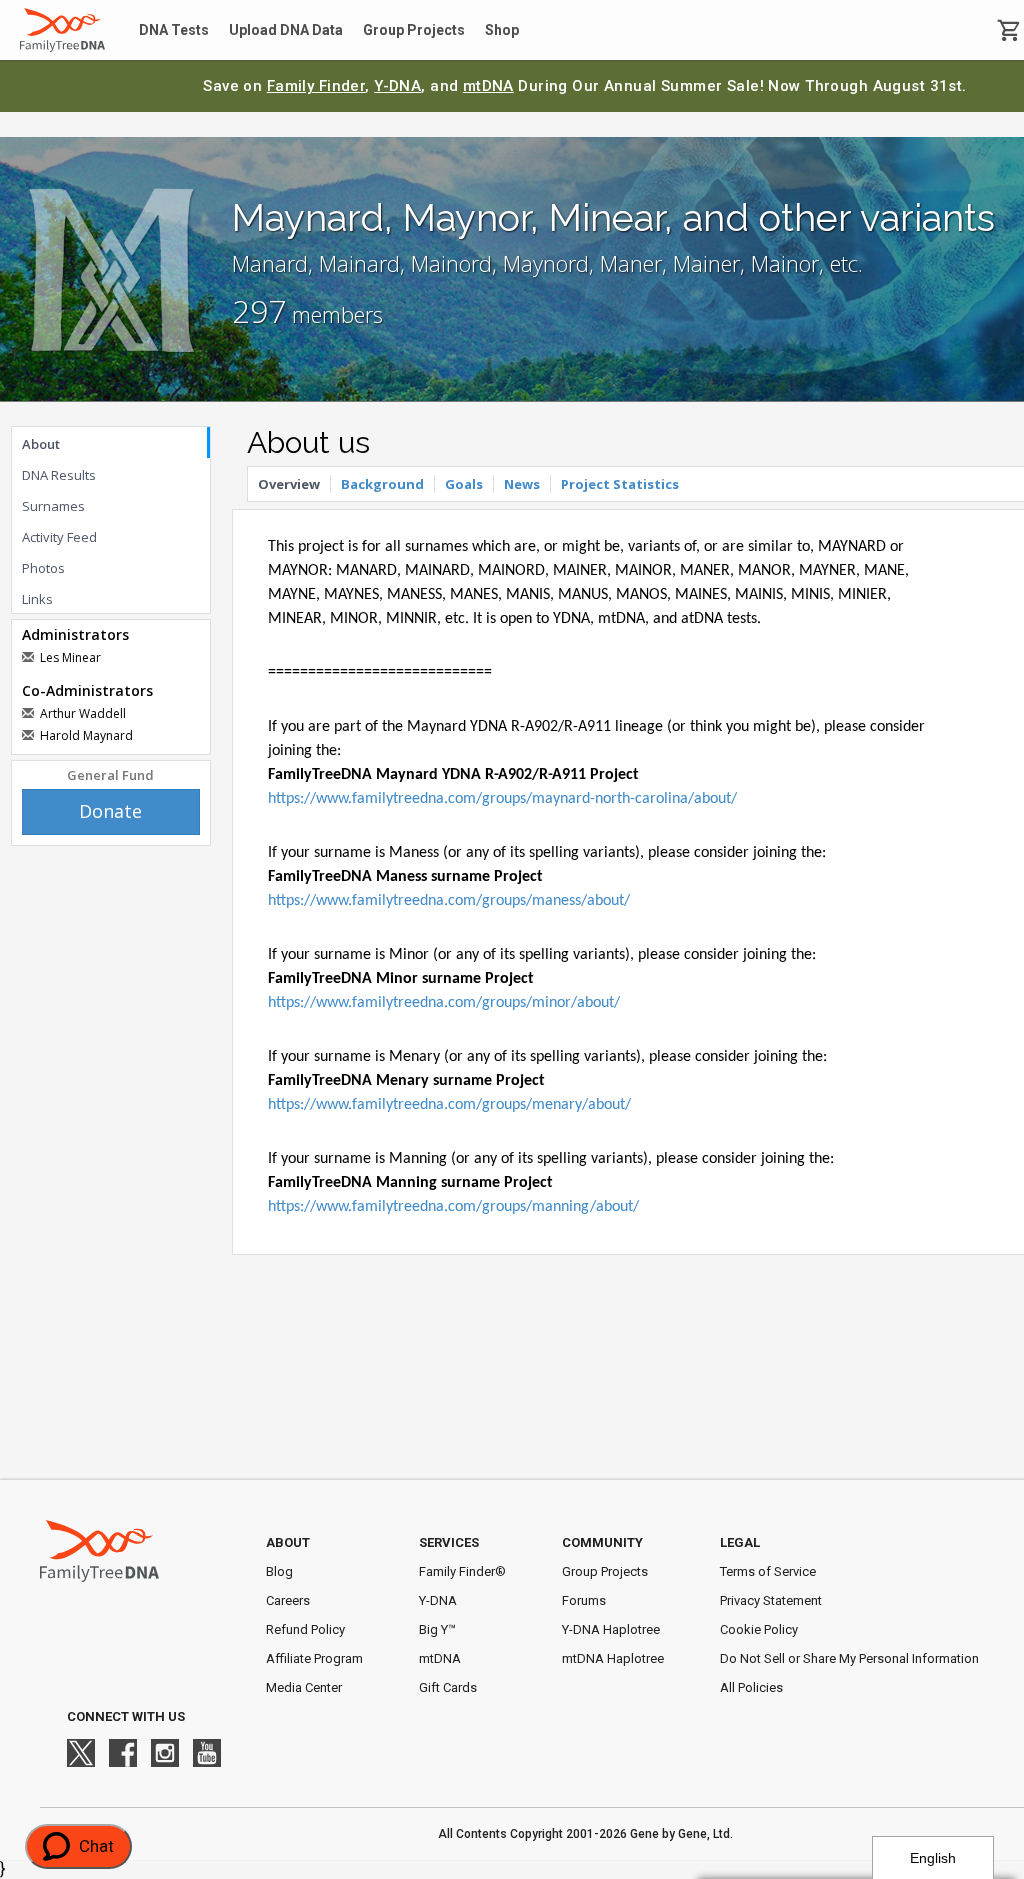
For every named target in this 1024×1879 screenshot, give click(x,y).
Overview (289, 484)
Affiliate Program (314, 1658)
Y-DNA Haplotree (611, 1629)
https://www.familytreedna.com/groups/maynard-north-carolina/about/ (502, 799)
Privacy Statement (771, 1600)
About (41, 444)
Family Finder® (462, 1571)
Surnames (53, 506)
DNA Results (59, 475)
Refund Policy (305, 1629)
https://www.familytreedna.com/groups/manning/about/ (453, 1207)
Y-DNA (397, 86)
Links (37, 599)
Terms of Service (768, 1571)
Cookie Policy (759, 1629)
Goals (464, 484)
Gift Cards (448, 1687)
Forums (584, 1600)
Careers (288, 1600)
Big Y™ (437, 1629)
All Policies (751, 1687)
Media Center (304, 1687)
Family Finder (316, 86)
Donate (110, 811)
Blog (279, 1571)
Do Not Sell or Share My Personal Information (849, 1658)
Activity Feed (59, 537)
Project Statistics (620, 484)
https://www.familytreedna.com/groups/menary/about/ (449, 1105)
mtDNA (488, 86)
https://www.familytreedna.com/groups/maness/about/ (449, 901)
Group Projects (414, 30)
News (522, 484)
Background (382, 484)
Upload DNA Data (286, 30)
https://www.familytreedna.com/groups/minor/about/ (444, 1003)
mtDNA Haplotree (613, 1658)
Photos (43, 568)
